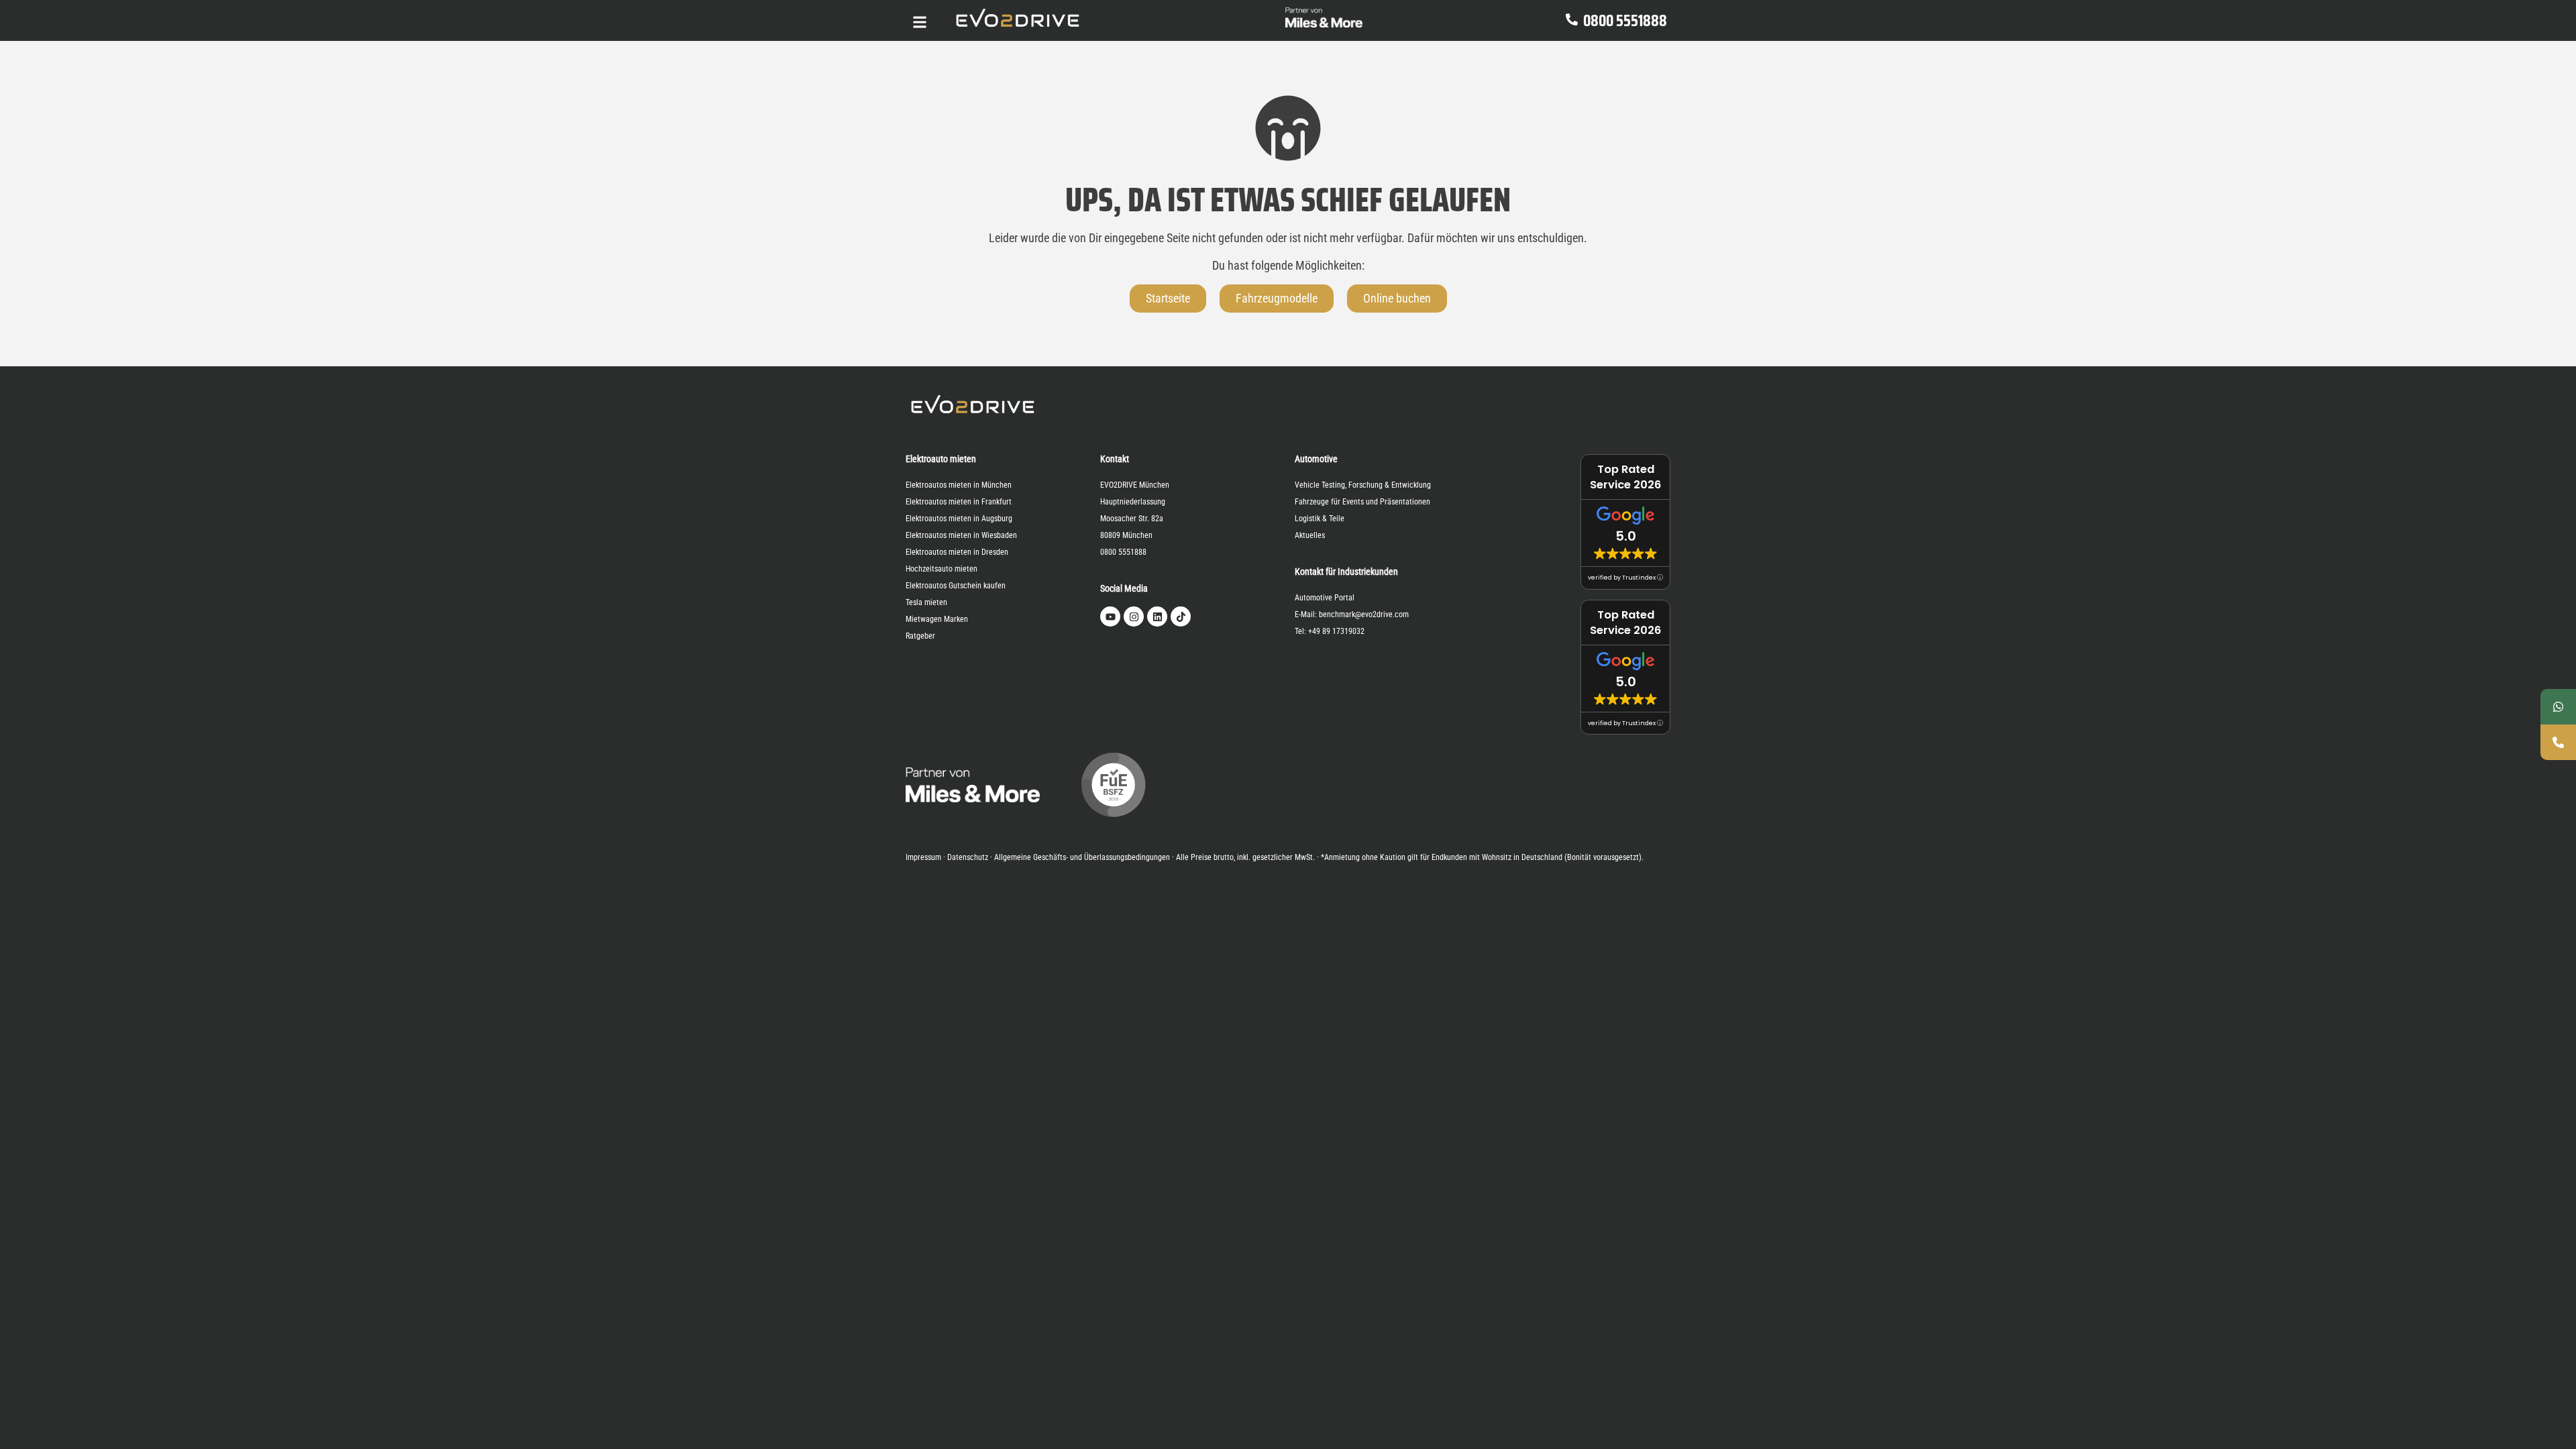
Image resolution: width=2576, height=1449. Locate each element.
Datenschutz (968, 857)
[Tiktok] (1181, 616)
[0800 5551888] (1572, 20)
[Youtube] (1110, 616)
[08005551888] (2558, 742)
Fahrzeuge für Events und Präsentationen (1362, 502)
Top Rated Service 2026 (1625, 477)
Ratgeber (920, 636)
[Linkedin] (1157, 616)
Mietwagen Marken (937, 619)
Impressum (923, 857)
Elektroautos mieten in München (959, 485)
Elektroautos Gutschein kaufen (956, 586)
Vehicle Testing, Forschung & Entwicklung (1363, 485)
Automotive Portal (1325, 598)
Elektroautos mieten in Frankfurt (959, 502)
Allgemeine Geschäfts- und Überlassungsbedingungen (1082, 857)
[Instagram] (1134, 616)
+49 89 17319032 (1336, 631)
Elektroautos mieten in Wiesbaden (961, 535)
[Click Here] (920, 20)
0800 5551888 (1625, 21)
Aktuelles (1310, 535)
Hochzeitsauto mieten (942, 569)
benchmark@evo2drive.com (1364, 614)
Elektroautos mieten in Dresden (957, 552)
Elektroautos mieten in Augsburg (959, 519)
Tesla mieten (926, 602)
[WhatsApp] (2558, 707)
